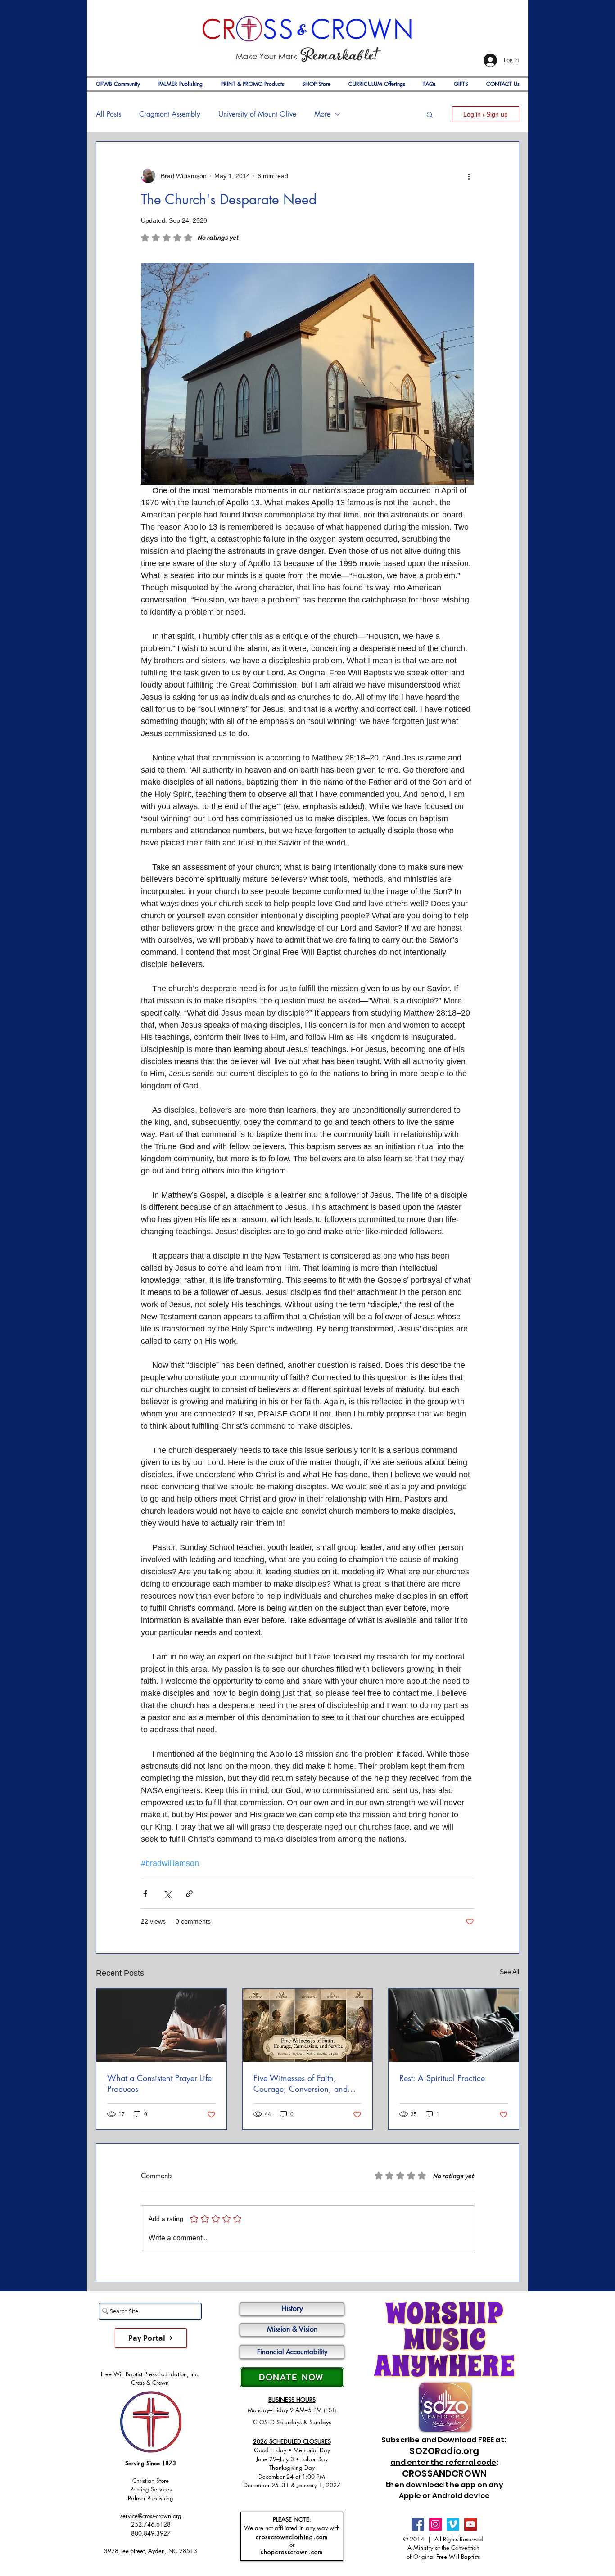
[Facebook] (418, 2524)
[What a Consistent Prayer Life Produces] (161, 2025)
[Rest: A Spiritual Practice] (454, 2025)
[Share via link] (189, 1894)
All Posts (109, 114)
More (322, 114)
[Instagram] (435, 2524)
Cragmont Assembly (170, 114)
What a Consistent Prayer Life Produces (159, 2083)
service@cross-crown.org (151, 2516)
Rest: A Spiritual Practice (442, 2078)
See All (509, 1972)
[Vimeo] (453, 2524)
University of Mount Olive (257, 114)
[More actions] (469, 176)
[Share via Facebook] (145, 1894)
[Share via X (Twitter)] (167, 1894)
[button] (430, 114)
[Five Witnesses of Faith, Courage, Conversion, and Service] (308, 2025)
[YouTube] (470, 2524)
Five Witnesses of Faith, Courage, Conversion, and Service (301, 2083)
